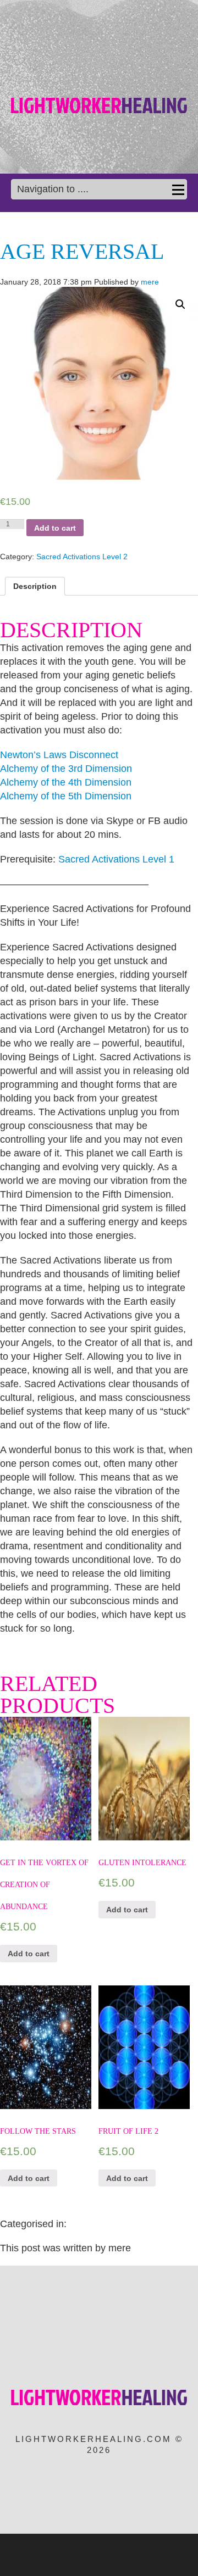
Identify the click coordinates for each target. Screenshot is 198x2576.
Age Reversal (82, 251)
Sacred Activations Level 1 (116, 859)
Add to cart (55, 528)
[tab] (35, 586)
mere (150, 282)
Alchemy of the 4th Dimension (66, 782)
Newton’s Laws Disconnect (59, 755)
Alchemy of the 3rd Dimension (66, 769)
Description (35, 586)
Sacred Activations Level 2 (82, 557)
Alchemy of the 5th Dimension (66, 796)
